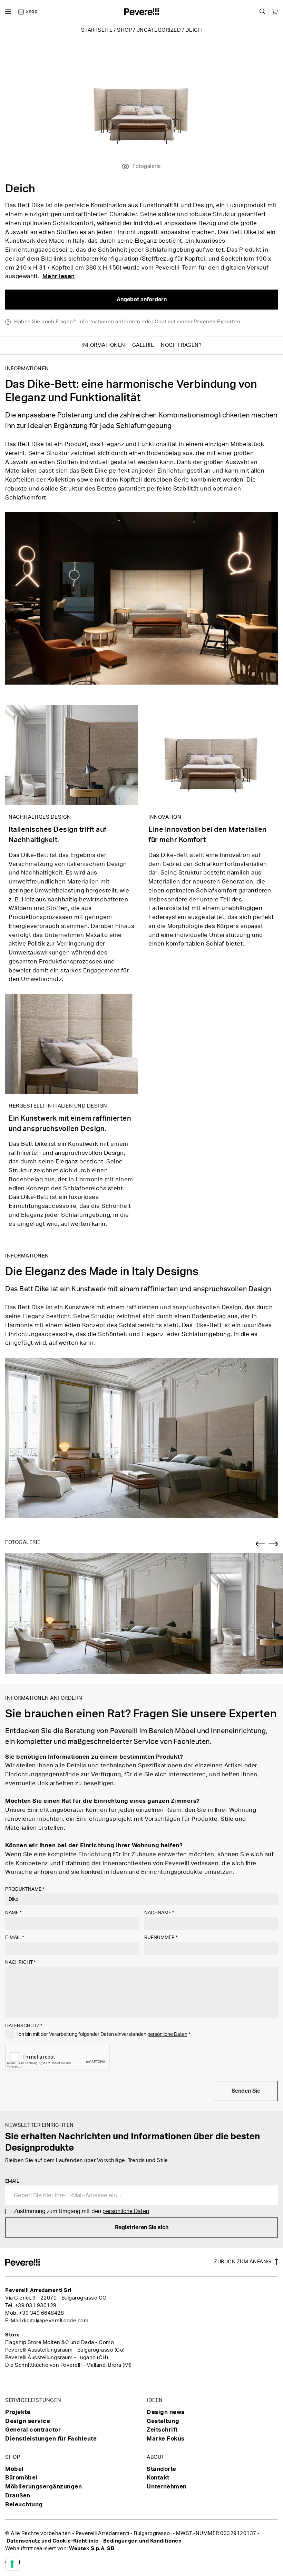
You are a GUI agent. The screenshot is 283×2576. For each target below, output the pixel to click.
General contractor (33, 2430)
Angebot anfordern (142, 300)
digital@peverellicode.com (55, 2321)
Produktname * (25, 1889)
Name (13, 1913)
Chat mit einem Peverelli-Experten (198, 322)
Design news (166, 2412)
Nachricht (20, 1962)
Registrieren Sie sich (142, 2228)
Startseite (97, 30)
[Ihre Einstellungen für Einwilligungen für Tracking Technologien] (12, 2564)
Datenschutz (24, 2026)
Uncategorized (159, 30)
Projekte (18, 2412)
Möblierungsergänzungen (43, 2487)
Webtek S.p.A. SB (92, 2549)
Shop (124, 30)
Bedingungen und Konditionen (143, 2541)
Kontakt (158, 2478)
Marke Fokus (166, 2439)
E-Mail (14, 1938)
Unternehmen (167, 2487)
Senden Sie (246, 2091)
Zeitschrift (162, 2430)
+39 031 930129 (36, 2306)
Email (12, 2181)
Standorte (162, 2469)
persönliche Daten (167, 2034)
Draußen (18, 2496)
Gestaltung (163, 2421)
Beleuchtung (24, 2504)
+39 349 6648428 (42, 2313)
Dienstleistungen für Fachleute (51, 2439)
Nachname (159, 1913)
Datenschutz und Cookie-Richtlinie (53, 2541)
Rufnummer (161, 1938)
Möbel (14, 2469)
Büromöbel (21, 2478)
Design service (28, 2421)
